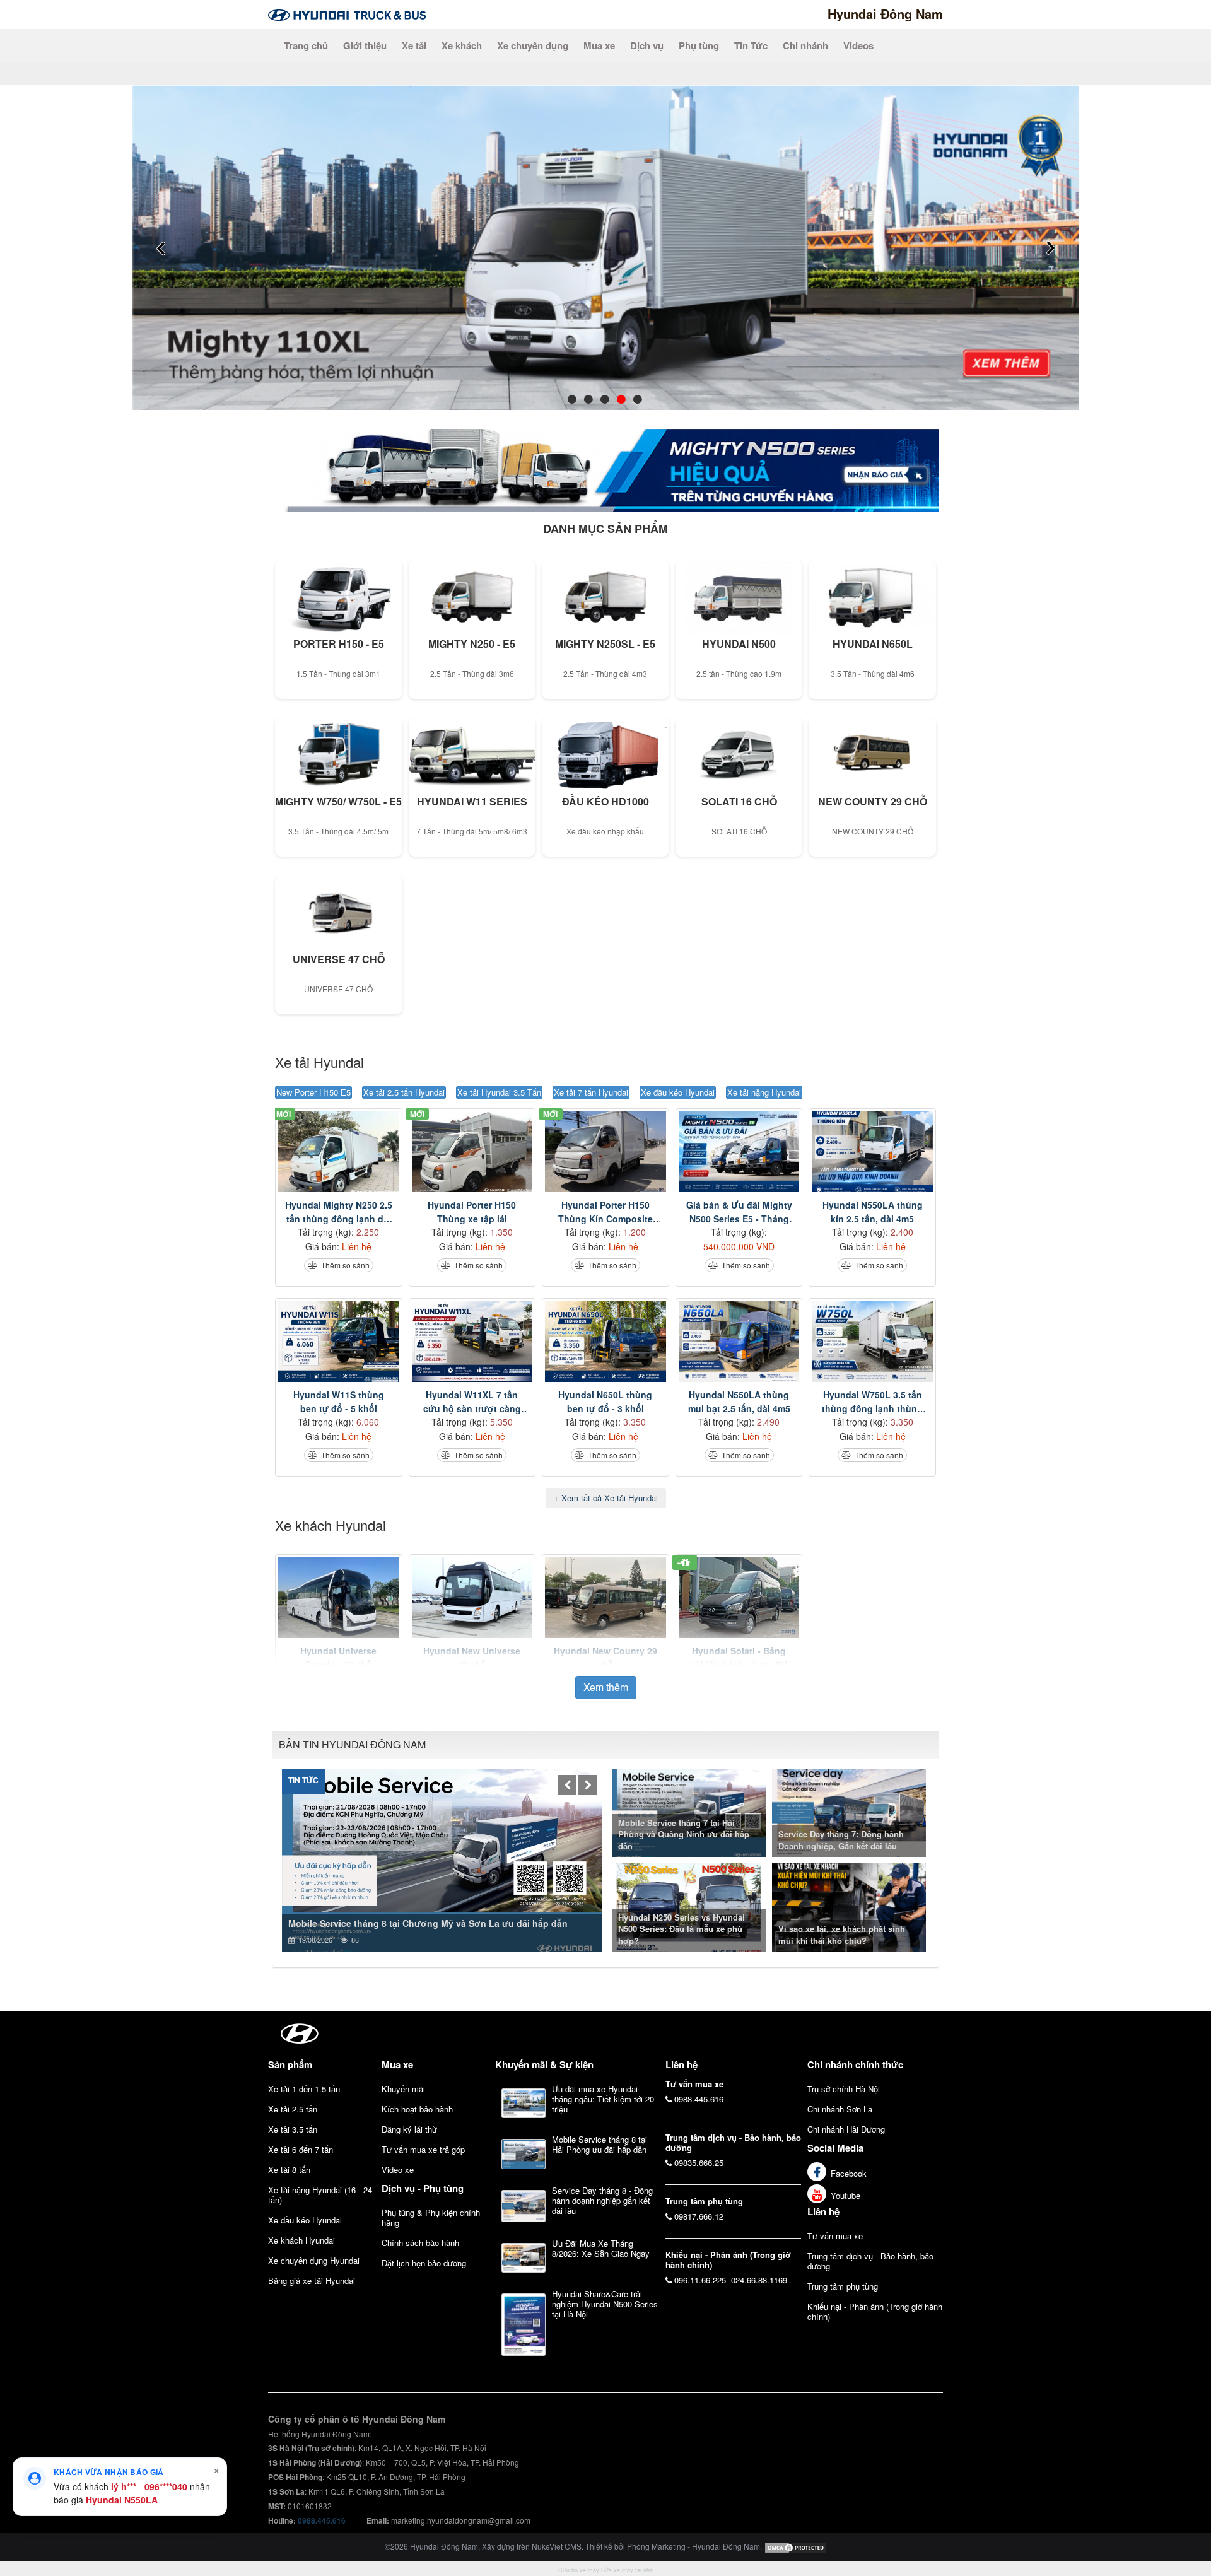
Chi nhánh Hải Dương (846, 2129)
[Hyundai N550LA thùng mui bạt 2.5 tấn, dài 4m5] (739, 1342)
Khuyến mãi (403, 2089)
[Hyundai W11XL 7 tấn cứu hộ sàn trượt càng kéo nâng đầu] (472, 1342)
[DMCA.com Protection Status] (795, 2546)
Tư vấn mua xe (835, 2236)
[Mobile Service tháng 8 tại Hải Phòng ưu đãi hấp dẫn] (524, 2154)
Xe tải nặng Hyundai (764, 1092)
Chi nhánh (805, 45)
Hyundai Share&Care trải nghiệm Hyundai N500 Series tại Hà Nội (605, 2304)
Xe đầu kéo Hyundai (678, 1092)
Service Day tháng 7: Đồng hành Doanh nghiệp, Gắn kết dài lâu (841, 1840)
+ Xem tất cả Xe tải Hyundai (606, 1498)
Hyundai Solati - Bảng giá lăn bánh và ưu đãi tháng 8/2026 (739, 1658)
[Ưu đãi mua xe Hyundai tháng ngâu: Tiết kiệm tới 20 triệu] (524, 2104)
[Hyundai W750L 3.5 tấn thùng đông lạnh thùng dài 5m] (872, 1342)
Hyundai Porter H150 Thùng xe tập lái (472, 1212)
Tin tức (303, 1780)
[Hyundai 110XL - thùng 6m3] (605, 246)
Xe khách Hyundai (331, 1525)
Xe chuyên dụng (533, 45)
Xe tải (414, 45)
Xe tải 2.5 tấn (293, 2109)
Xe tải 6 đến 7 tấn (301, 2149)
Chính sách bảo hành (420, 2243)
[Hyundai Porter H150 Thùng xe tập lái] (472, 1152)
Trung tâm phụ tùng (843, 2286)
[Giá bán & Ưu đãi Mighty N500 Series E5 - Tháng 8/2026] (739, 1152)
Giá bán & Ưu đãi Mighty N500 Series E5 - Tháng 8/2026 (739, 1212)
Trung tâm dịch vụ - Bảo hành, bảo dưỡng (870, 2261)
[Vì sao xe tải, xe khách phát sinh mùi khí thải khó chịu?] (851, 1906)
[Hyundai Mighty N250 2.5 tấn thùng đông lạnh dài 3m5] (339, 1152)
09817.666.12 (699, 2216)
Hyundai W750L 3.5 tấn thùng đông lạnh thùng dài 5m (872, 1402)
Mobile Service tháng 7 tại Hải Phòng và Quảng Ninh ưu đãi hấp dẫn (684, 1834)
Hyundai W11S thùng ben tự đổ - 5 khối (339, 1402)
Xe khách (462, 45)
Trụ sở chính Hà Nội (844, 2089)
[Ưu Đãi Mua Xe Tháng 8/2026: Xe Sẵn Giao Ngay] (524, 2258)
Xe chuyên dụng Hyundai (314, 2260)
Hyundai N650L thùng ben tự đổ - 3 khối (605, 1402)
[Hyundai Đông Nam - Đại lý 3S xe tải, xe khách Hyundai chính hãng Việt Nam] (347, 14)
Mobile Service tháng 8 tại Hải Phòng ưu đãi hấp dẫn (600, 2144)
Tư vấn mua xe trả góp (423, 2149)
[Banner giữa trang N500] (605, 469)
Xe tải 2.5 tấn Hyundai (404, 1092)
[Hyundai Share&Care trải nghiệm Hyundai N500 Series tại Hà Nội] (524, 2324)
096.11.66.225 (700, 2280)
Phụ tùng (699, 45)
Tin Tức (751, 45)
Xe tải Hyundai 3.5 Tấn (499, 1092)
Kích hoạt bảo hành (417, 2109)
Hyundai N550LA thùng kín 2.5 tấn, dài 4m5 (873, 1212)
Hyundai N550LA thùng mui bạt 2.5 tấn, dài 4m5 (739, 1402)
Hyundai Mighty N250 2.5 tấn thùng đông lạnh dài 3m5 (339, 1212)
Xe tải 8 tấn (289, 2169)
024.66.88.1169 (759, 2280)
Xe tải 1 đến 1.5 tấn (304, 2089)
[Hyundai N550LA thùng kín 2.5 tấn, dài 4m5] (872, 1152)
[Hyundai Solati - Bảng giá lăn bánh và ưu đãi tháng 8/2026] (739, 1598)
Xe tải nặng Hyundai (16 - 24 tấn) (320, 2195)
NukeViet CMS (557, 2546)
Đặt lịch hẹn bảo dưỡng (424, 2263)
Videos (858, 45)
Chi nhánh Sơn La (840, 2109)
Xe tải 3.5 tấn (293, 2129)
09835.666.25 (699, 2163)
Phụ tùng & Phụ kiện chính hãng (431, 2217)
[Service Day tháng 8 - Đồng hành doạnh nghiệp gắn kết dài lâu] (524, 2206)
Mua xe (599, 45)
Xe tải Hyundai (319, 1062)
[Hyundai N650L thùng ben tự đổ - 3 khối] (605, 1342)
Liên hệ (823, 2211)
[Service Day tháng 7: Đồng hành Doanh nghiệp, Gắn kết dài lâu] (851, 1811)
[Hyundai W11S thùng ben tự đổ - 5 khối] (339, 1342)
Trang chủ (306, 45)
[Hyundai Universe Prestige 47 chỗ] (339, 1598)
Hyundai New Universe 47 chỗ (472, 1658)
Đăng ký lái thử (409, 2129)
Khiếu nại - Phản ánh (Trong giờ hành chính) (875, 2311)
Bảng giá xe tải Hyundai (312, 2280)
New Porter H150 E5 (313, 1092)
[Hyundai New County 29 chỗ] (605, 1598)
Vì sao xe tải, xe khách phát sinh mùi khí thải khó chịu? (842, 1935)
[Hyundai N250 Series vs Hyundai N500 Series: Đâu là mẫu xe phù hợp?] (690, 1906)
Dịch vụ (647, 45)
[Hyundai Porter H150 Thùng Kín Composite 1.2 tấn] (605, 1152)
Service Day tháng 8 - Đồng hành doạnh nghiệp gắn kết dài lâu (602, 2200)
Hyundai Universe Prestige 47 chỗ (338, 1658)
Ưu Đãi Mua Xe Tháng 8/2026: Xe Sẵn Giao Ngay (601, 2248)
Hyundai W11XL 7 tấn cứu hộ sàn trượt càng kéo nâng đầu (472, 1402)
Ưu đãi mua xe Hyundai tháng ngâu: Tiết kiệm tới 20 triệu (603, 2099)
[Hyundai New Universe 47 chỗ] (472, 1598)
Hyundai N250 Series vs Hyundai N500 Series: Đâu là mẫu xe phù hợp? (682, 1929)
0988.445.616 (699, 2099)
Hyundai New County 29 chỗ (605, 1658)
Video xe (398, 2169)
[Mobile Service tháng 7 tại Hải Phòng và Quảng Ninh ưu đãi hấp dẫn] (690, 1811)
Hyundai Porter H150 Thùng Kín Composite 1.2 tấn (605, 1212)
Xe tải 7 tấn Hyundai (591, 1092)
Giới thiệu (365, 45)
